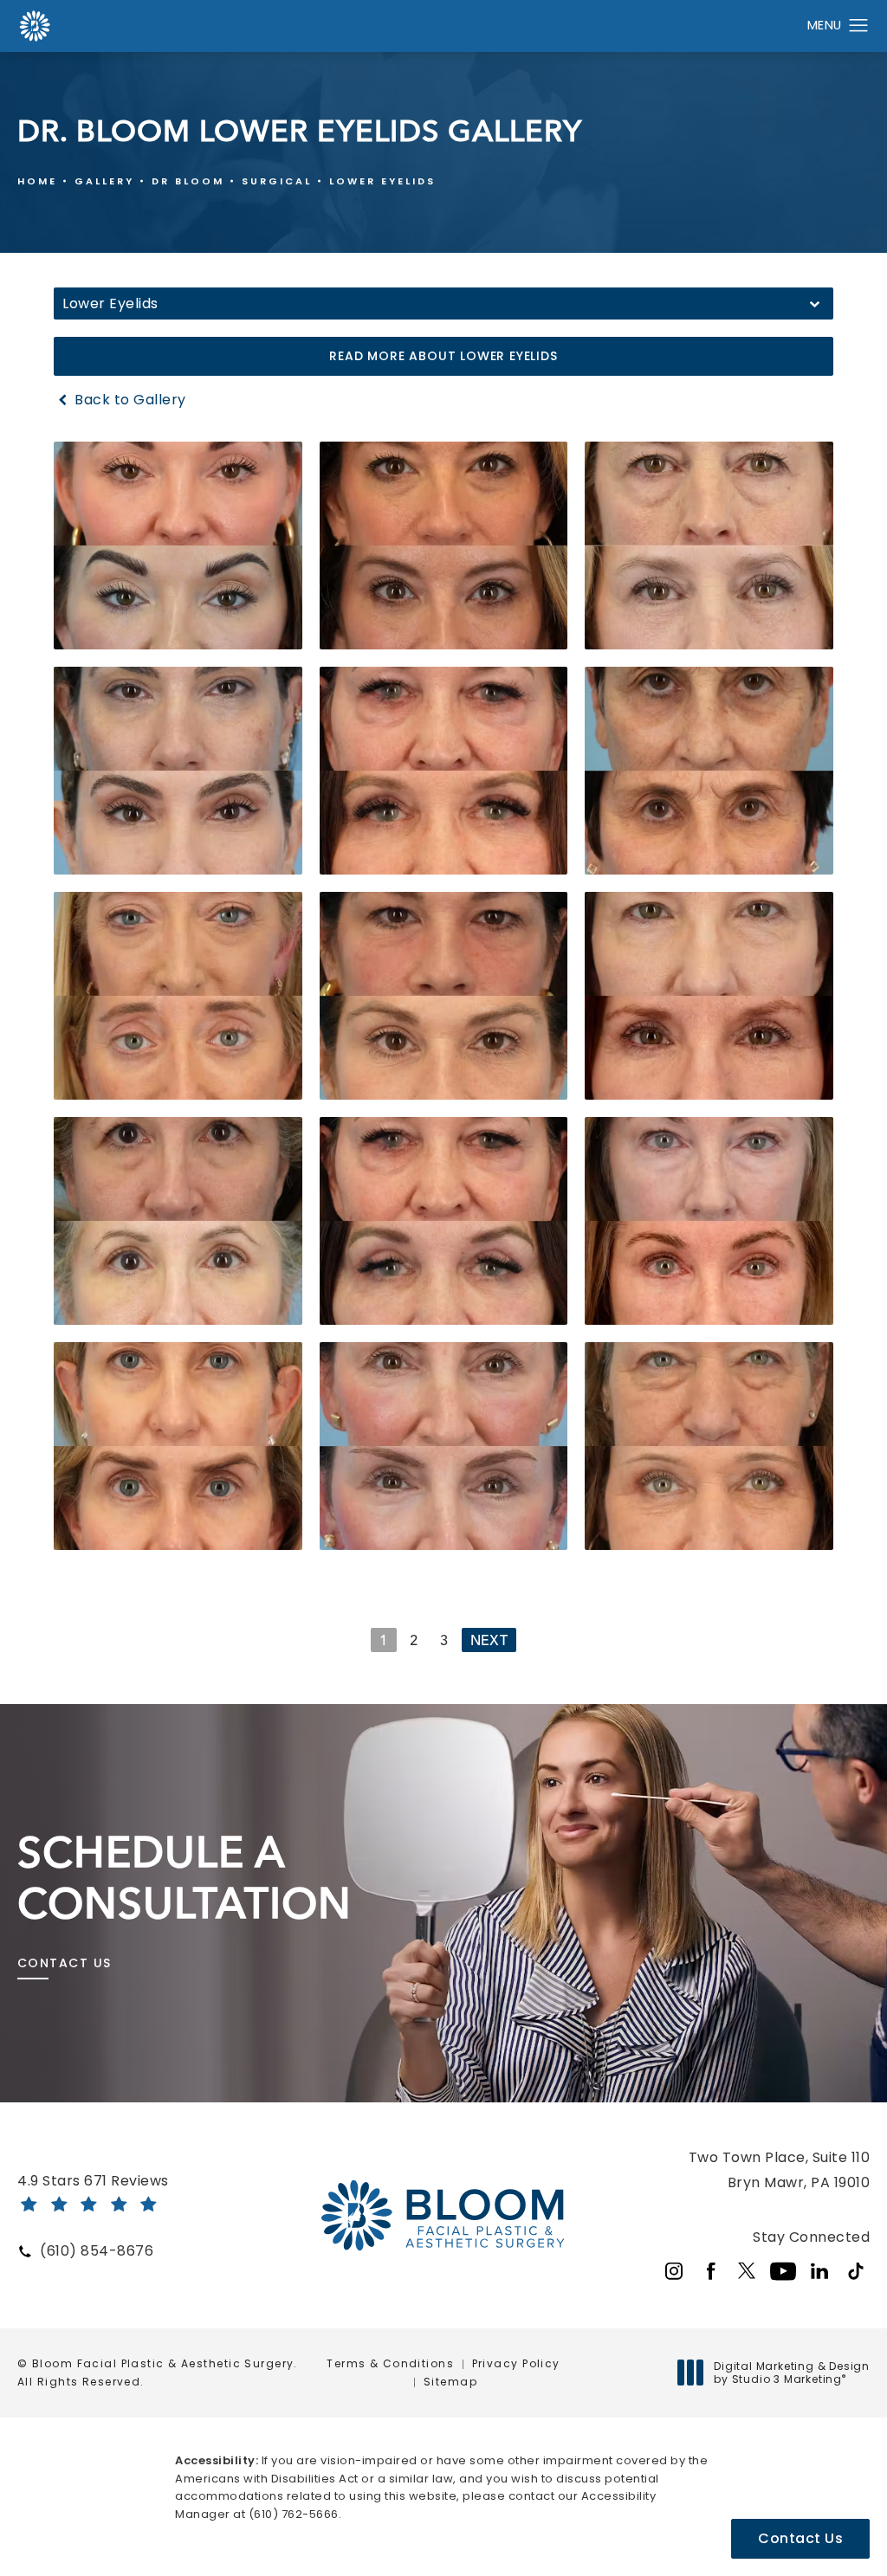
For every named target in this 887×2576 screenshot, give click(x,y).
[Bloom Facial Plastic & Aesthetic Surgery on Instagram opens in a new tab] (674, 2271)
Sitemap (450, 2382)
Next (489, 1640)
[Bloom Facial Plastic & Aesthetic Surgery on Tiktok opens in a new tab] (856, 2271)
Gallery (104, 181)
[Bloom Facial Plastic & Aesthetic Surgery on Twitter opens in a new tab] (747, 2271)
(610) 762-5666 (294, 2514)
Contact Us (64, 1963)
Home (37, 181)
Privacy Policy (516, 2363)
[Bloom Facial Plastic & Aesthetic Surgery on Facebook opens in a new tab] (710, 2271)
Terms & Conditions (390, 2363)
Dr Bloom (188, 181)
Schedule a (185, 1878)
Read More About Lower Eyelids (443, 356)
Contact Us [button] (800, 2538)
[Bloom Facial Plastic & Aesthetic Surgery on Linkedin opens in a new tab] (819, 2271)
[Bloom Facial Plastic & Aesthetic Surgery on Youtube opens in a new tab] (783, 2271)
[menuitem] (674, 2271)
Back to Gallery (129, 400)
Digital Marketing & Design (791, 2373)
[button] (859, 26)
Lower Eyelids (382, 181)
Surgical (277, 181)
